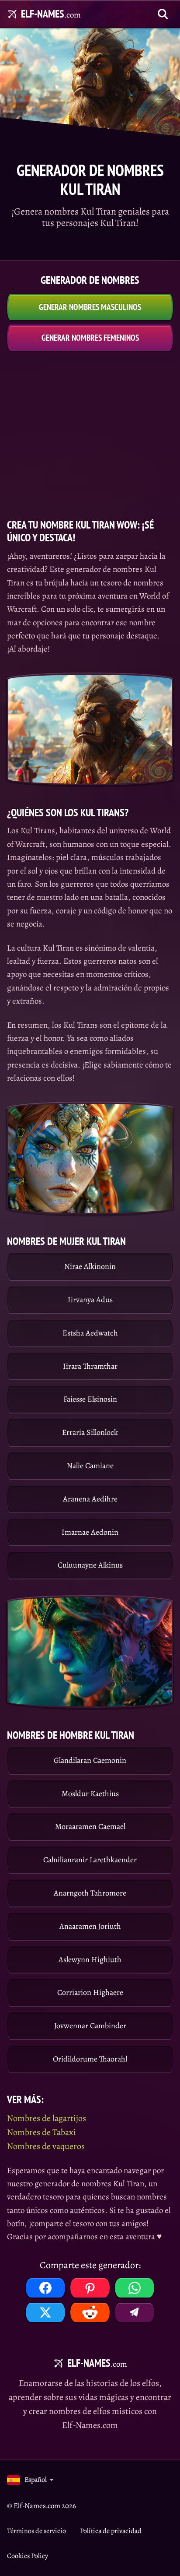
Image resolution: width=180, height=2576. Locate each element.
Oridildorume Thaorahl (90, 2059)
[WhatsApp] (135, 2288)
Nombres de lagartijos (47, 2118)
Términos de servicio (36, 2531)
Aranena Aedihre (90, 1499)
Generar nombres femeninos (90, 338)
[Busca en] (163, 14)
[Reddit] (90, 2312)
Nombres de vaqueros (46, 2146)
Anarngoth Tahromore (90, 1893)
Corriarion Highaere (90, 1992)
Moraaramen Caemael (90, 1826)
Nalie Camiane (90, 1466)
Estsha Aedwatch (90, 1333)
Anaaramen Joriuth (90, 1926)
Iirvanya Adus (90, 1300)
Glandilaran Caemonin (90, 1760)
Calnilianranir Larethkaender (90, 1860)
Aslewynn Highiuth (90, 1959)
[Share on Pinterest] (90, 2288)
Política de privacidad (111, 2531)
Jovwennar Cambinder (90, 2026)
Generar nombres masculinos (90, 307)
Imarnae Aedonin (90, 1532)
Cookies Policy (28, 2556)
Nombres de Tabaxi (42, 2132)
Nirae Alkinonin (90, 1266)
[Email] (135, 2312)
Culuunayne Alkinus (90, 1565)
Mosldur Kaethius (90, 1794)
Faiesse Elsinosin (90, 1399)
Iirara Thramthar (90, 1366)
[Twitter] (45, 2312)
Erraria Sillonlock (90, 1432)
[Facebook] (45, 2288)
